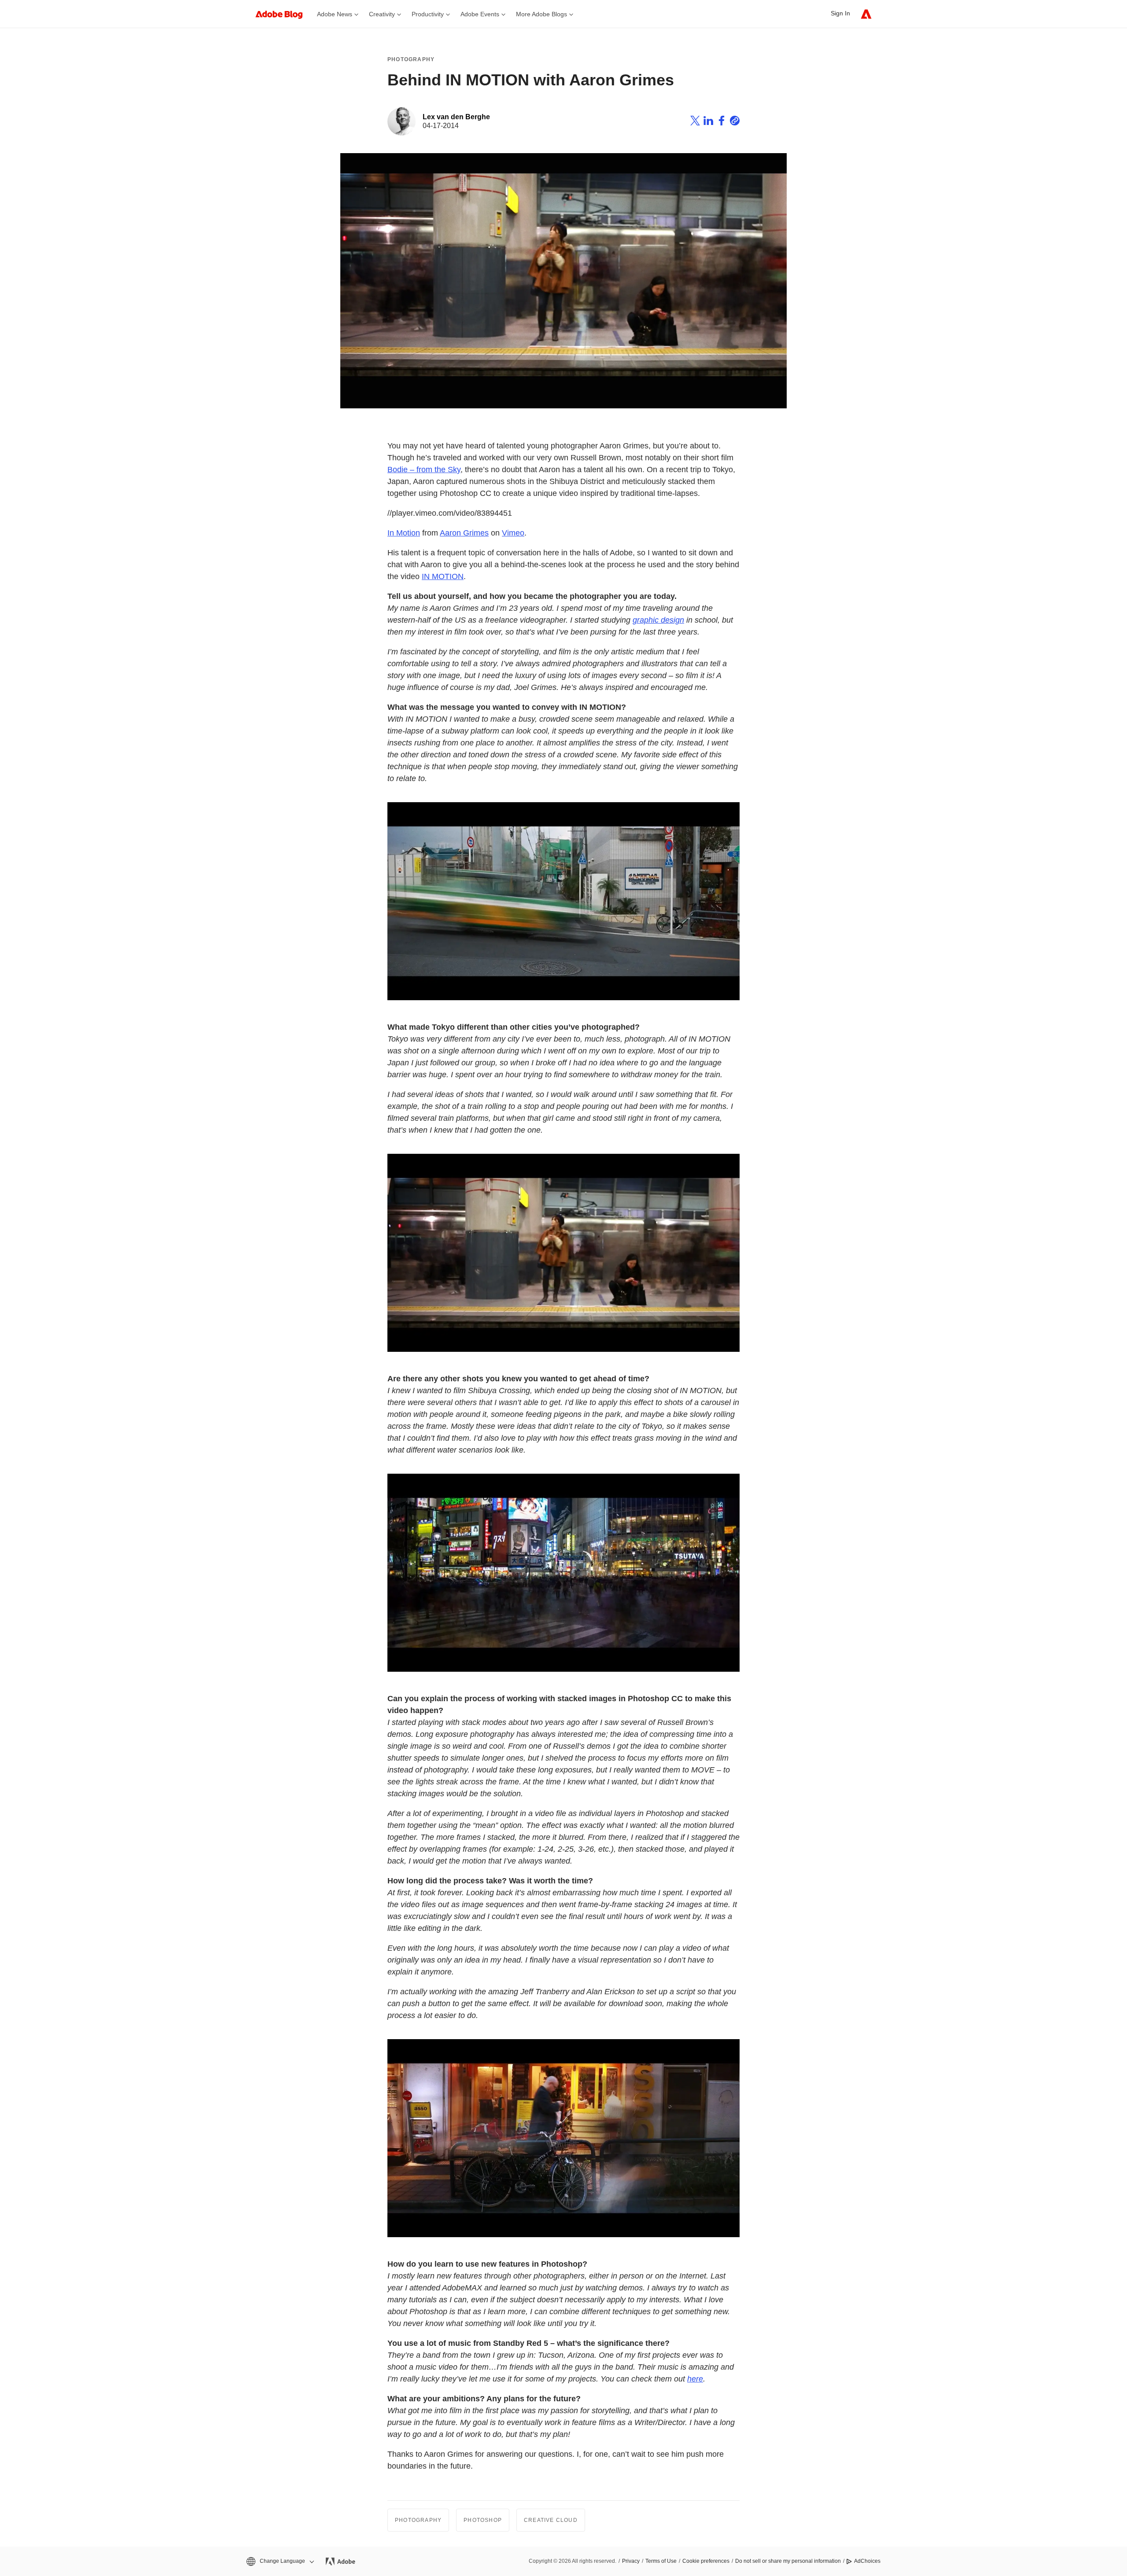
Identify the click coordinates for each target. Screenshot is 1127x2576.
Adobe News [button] (335, 14)
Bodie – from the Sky (424, 470)
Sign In (840, 13)
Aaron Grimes (464, 533)
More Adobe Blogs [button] (541, 14)
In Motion (404, 533)
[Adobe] (866, 14)
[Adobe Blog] (284, 14)
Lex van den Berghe (456, 117)
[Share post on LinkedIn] (708, 122)
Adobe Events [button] (480, 14)
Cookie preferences (706, 2561)
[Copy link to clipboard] (735, 122)
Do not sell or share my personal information (788, 2561)
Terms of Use (661, 2561)
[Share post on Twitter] (695, 122)
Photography (411, 59)
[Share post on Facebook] (722, 122)
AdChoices (867, 2561)
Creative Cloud (551, 2520)
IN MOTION (443, 576)
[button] (280, 2561)
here (695, 2379)
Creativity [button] (382, 14)
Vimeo (513, 533)
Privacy (631, 2561)
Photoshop (483, 2520)
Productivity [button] (428, 14)
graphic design (658, 620)
